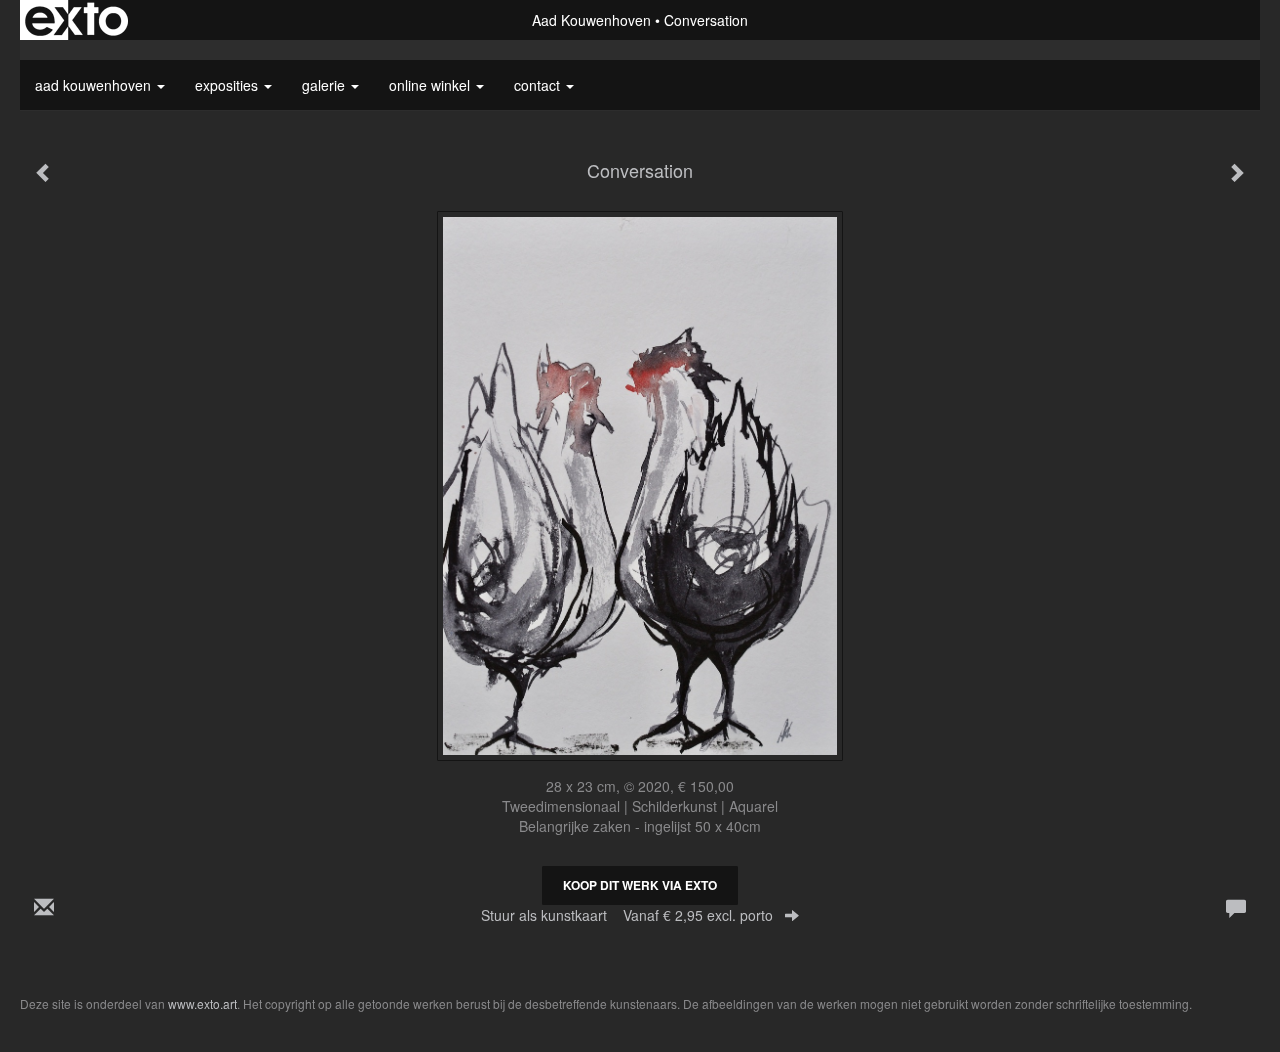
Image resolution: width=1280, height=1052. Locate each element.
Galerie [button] (325, 85)
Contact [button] (539, 85)
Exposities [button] (228, 85)
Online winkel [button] (431, 85)
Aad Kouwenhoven (591, 20)
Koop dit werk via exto (640, 885)
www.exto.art (202, 1003)
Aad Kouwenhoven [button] (95, 85)
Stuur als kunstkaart (627, 915)
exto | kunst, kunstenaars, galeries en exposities (76, 20)
